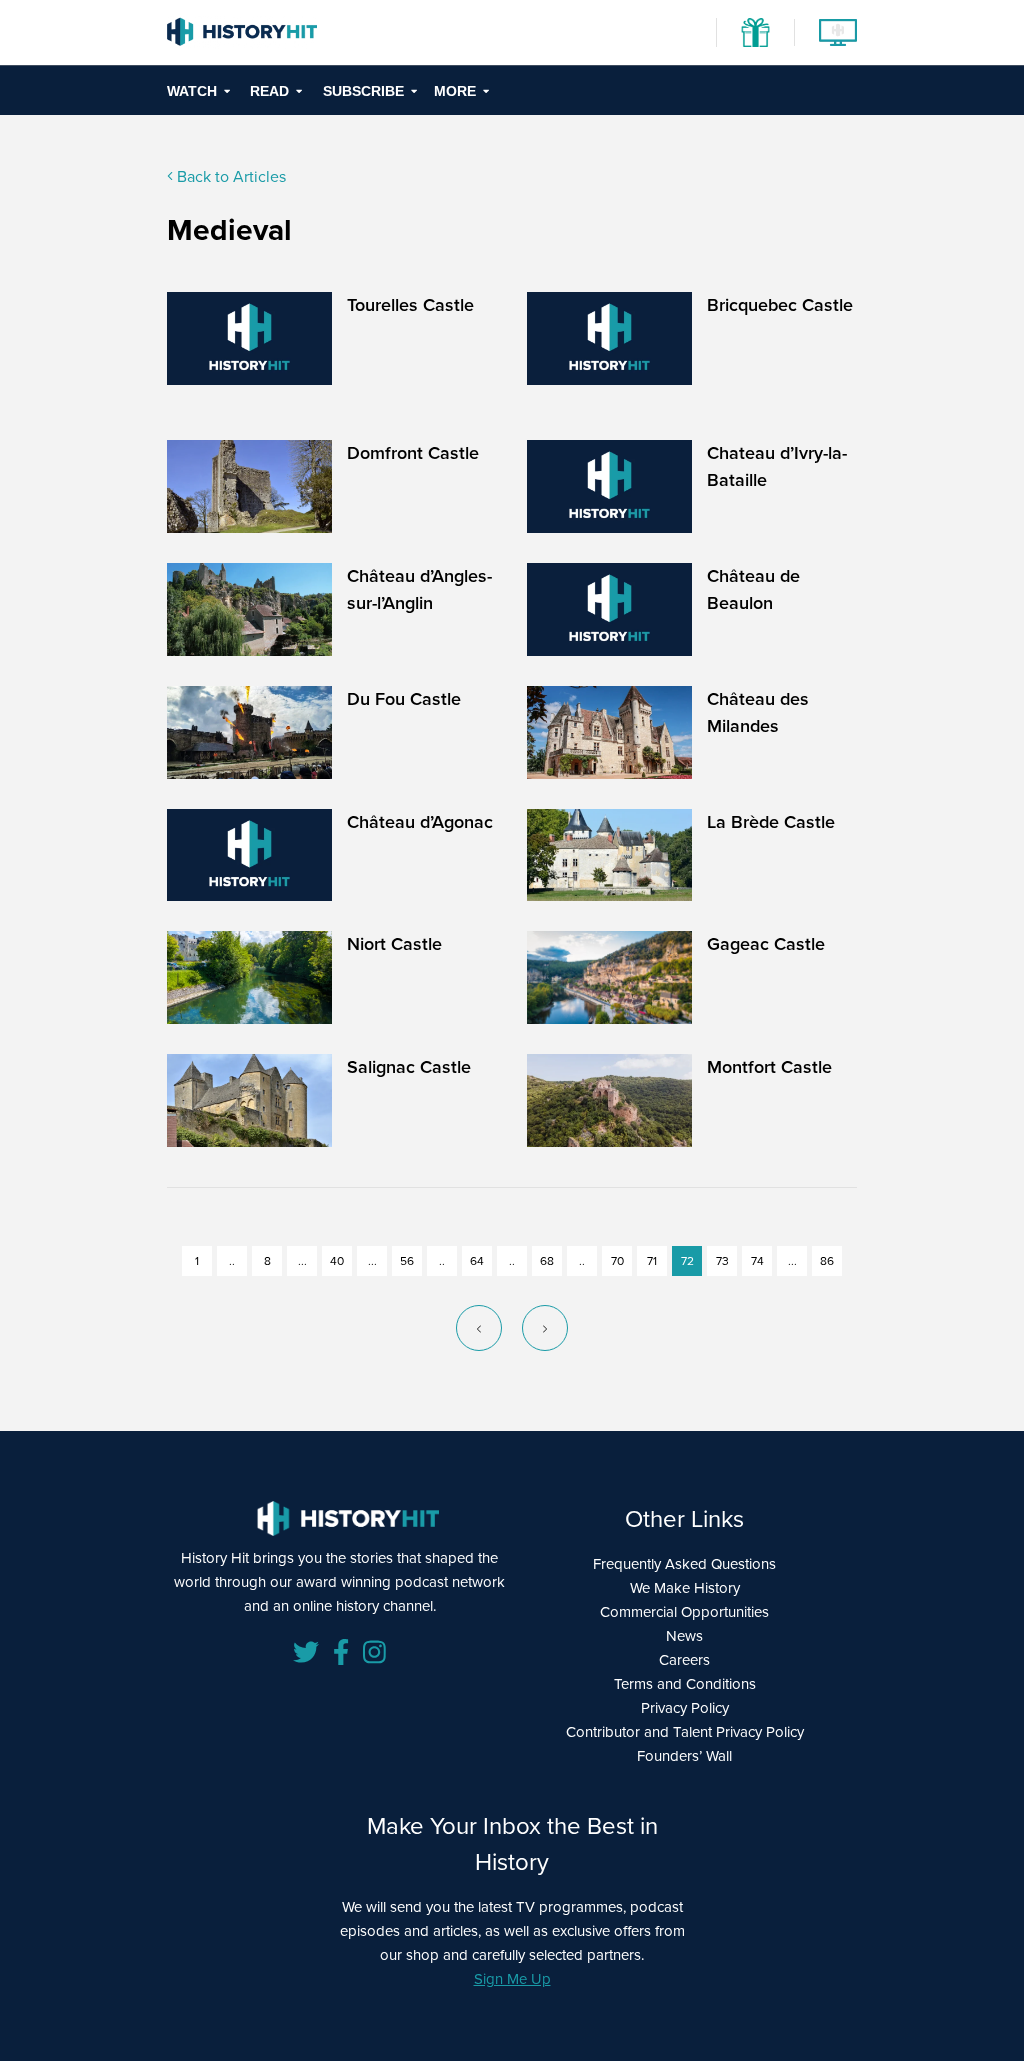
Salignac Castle (409, 1067)
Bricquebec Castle (780, 305)
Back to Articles (229, 176)
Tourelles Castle (410, 305)
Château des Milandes (758, 712)
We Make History (685, 1588)
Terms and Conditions (685, 1684)
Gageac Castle (766, 944)
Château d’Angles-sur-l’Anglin (419, 589)
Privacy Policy (685, 1708)
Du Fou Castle (404, 699)
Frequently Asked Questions (684, 1564)
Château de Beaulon (753, 589)
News (684, 1636)
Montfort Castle (769, 1067)
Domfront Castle (413, 453)
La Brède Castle (771, 822)
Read (269, 91)
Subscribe (363, 91)
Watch (192, 91)
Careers (684, 1660)
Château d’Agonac (420, 822)
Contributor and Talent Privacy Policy (685, 1732)
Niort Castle (394, 944)
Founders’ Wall (684, 1756)
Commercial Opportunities (684, 1612)
